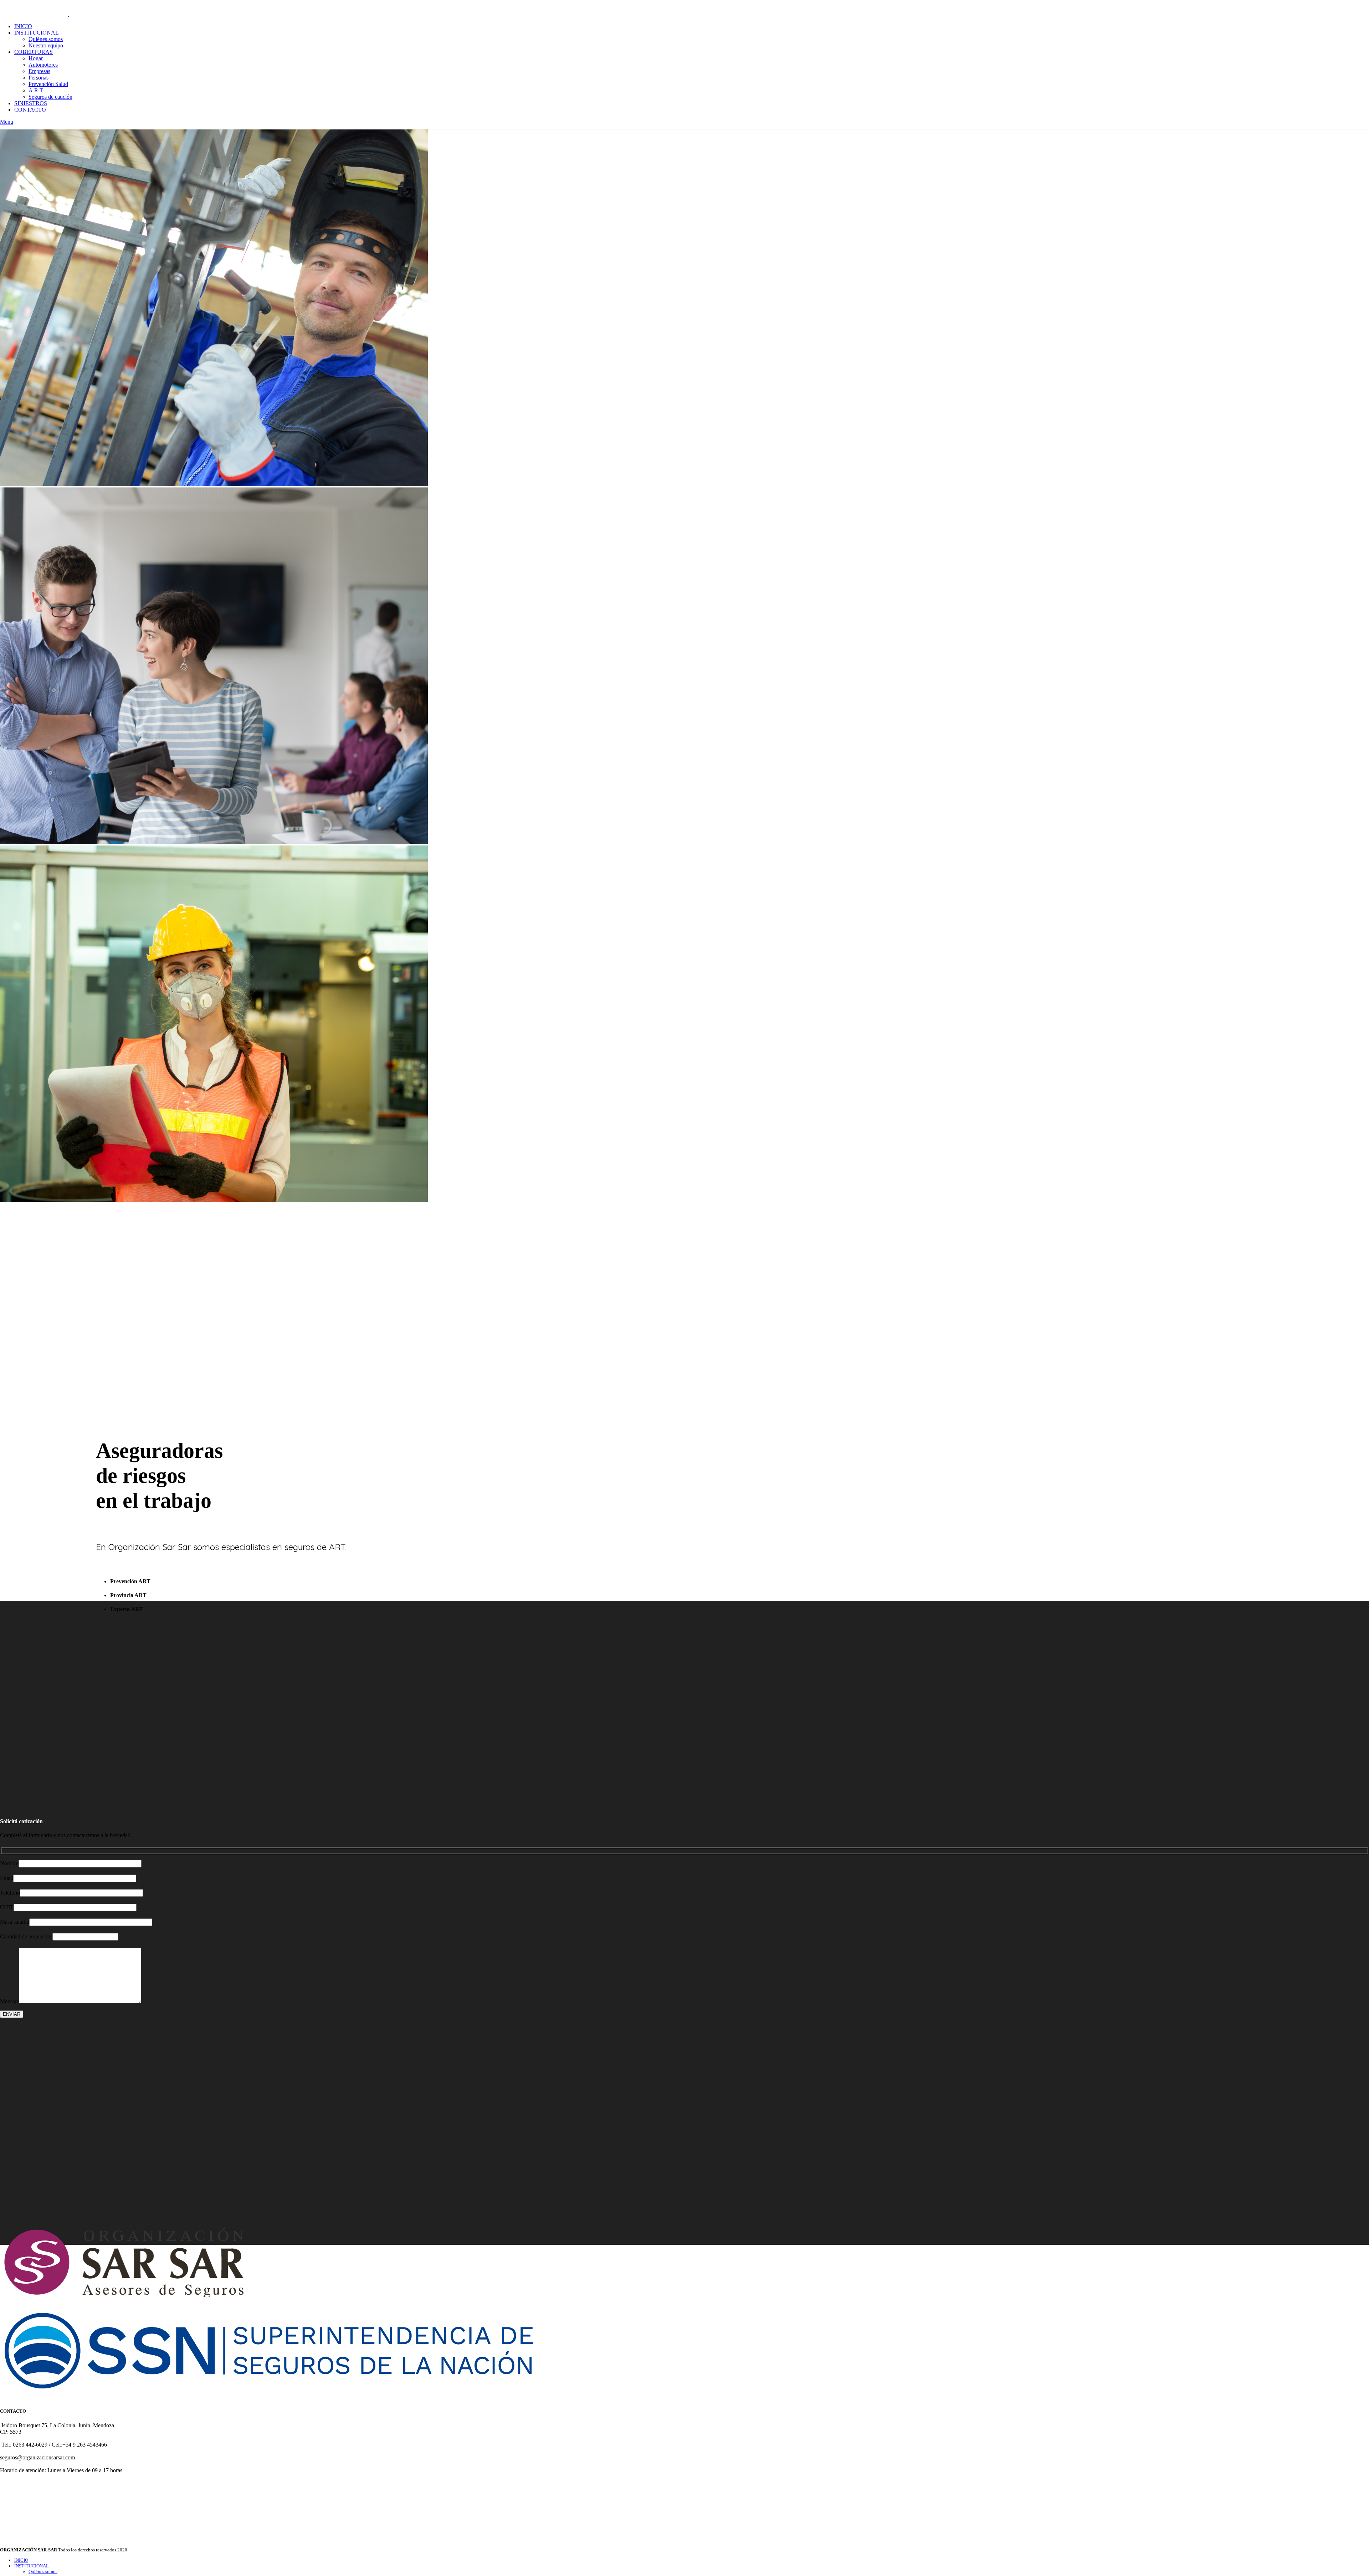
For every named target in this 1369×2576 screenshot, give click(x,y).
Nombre (9, 1863)
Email (7, 1878)
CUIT (7, 1907)
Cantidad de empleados (26, 1936)
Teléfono (10, 1893)
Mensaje (9, 2001)
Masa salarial (15, 1922)
